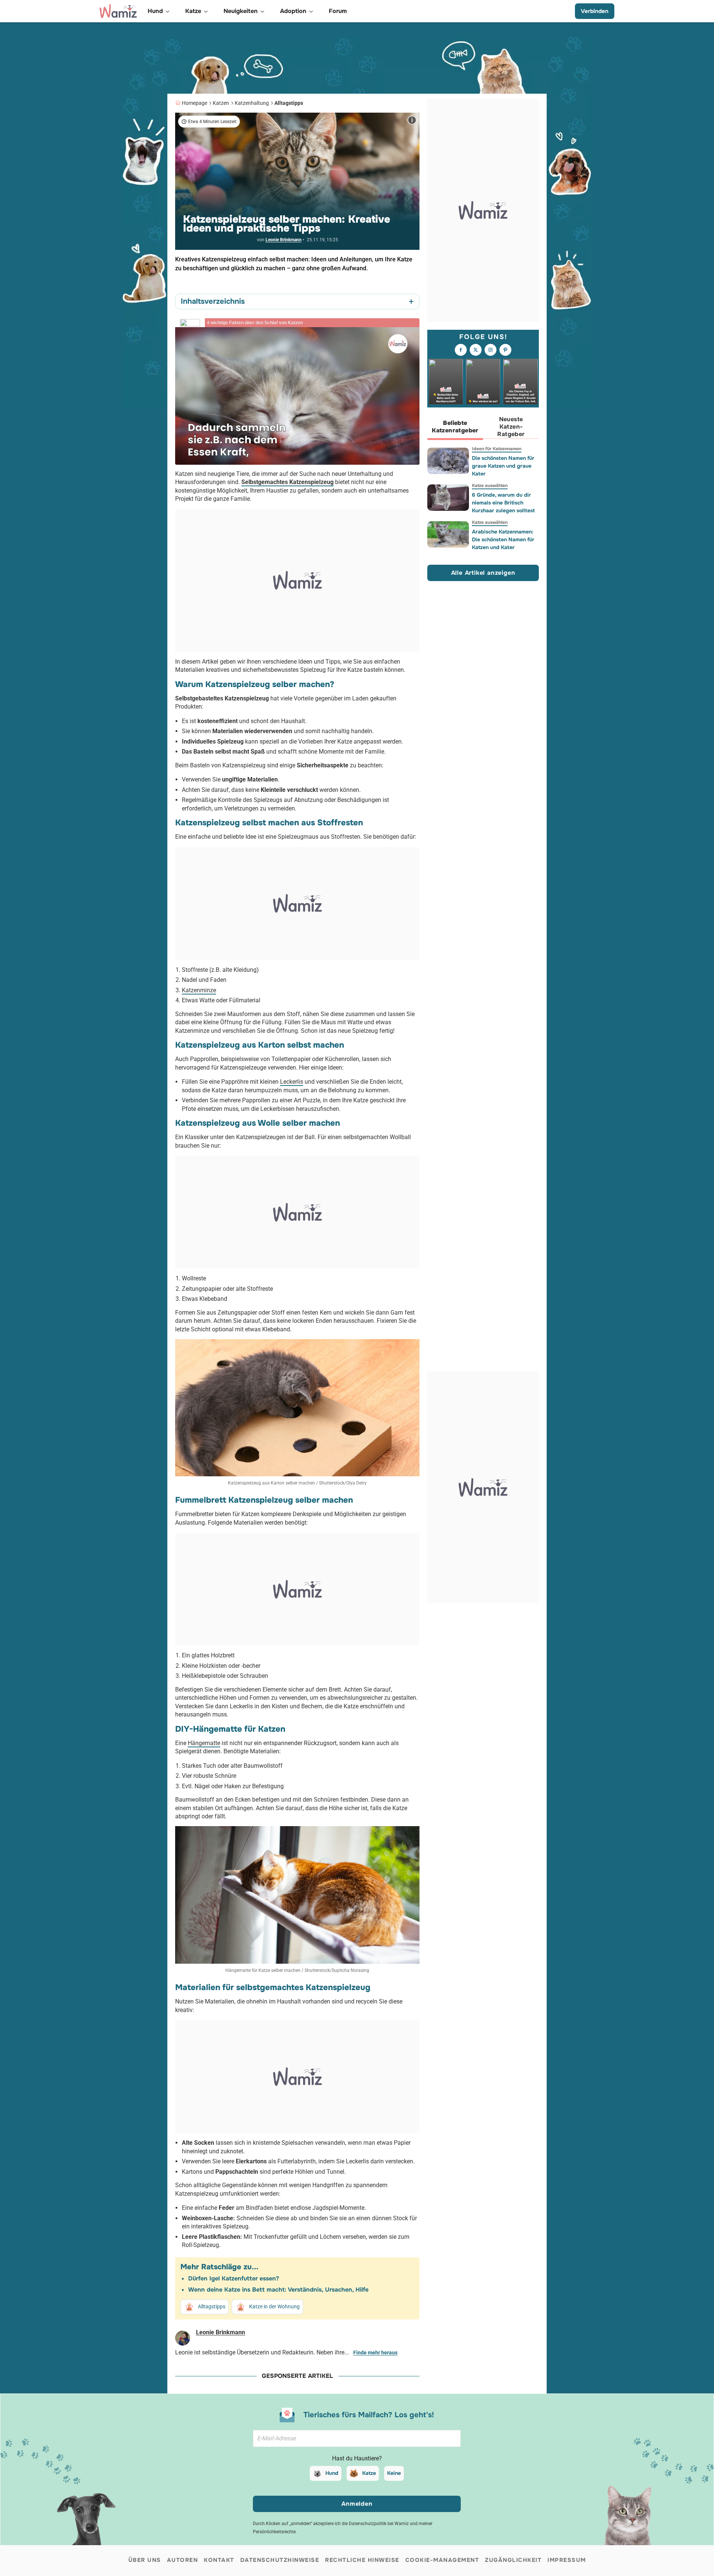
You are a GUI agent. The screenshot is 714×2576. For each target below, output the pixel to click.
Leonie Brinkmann (284, 240)
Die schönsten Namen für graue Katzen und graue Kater (503, 466)
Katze (369, 2473)
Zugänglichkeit (513, 2560)
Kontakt (219, 2560)
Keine (394, 2473)
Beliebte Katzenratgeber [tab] (455, 427)
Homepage (194, 103)
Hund (332, 2473)
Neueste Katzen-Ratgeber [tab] (511, 427)
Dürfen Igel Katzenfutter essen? (234, 2278)
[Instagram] (491, 350)
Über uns (145, 2560)
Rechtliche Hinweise (362, 2560)
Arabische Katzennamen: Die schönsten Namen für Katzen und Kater (503, 539)
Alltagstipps (289, 103)
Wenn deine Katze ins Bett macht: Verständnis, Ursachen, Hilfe (278, 2290)
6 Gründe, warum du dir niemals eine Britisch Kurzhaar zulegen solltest (503, 503)
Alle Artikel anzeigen (483, 573)
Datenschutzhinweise (280, 2560)
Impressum (567, 2560)
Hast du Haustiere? (357, 2458)
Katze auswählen (490, 486)
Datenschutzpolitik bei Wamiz (379, 2524)
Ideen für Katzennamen (497, 449)
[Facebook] (461, 350)
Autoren (183, 2560)
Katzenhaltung (252, 103)
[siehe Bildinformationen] (412, 120)
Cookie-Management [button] (442, 2560)
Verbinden (595, 11)
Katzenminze (199, 990)
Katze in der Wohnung (274, 2306)
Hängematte (204, 1743)
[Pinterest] (505, 350)
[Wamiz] (118, 11)
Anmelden (357, 2504)
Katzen (221, 103)
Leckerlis (292, 1082)
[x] (476, 350)
